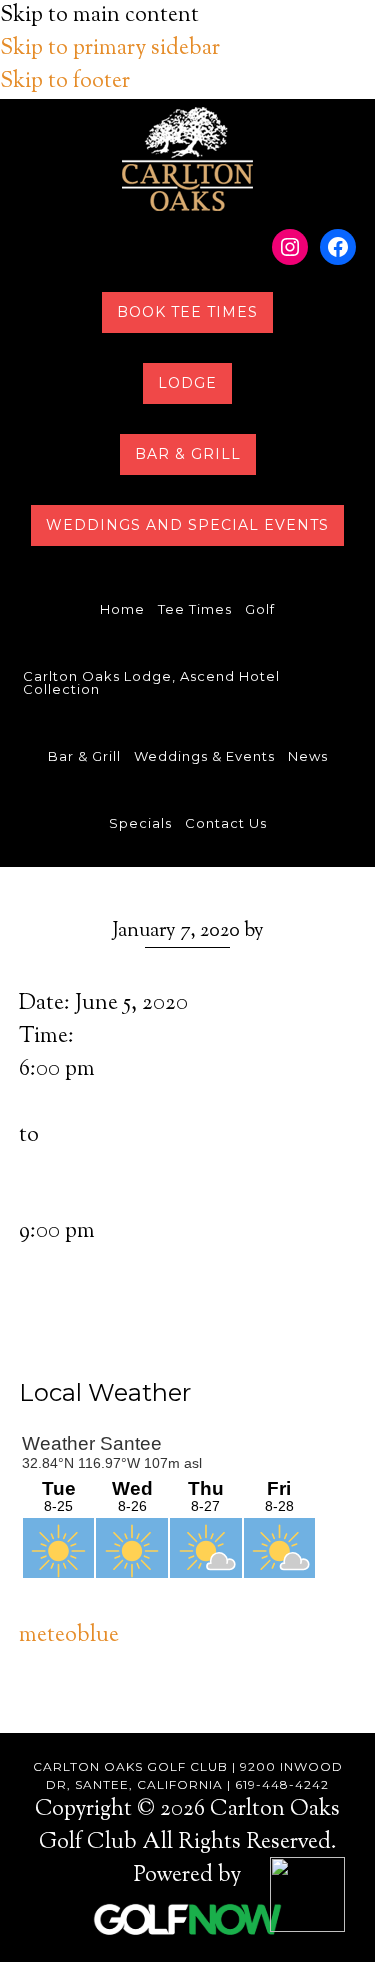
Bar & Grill (188, 454)
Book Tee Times (187, 312)
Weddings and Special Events (187, 525)
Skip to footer (65, 82)
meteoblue (69, 1636)
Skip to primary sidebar (110, 49)
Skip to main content (99, 16)
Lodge (187, 383)
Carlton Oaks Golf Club (187, 159)
